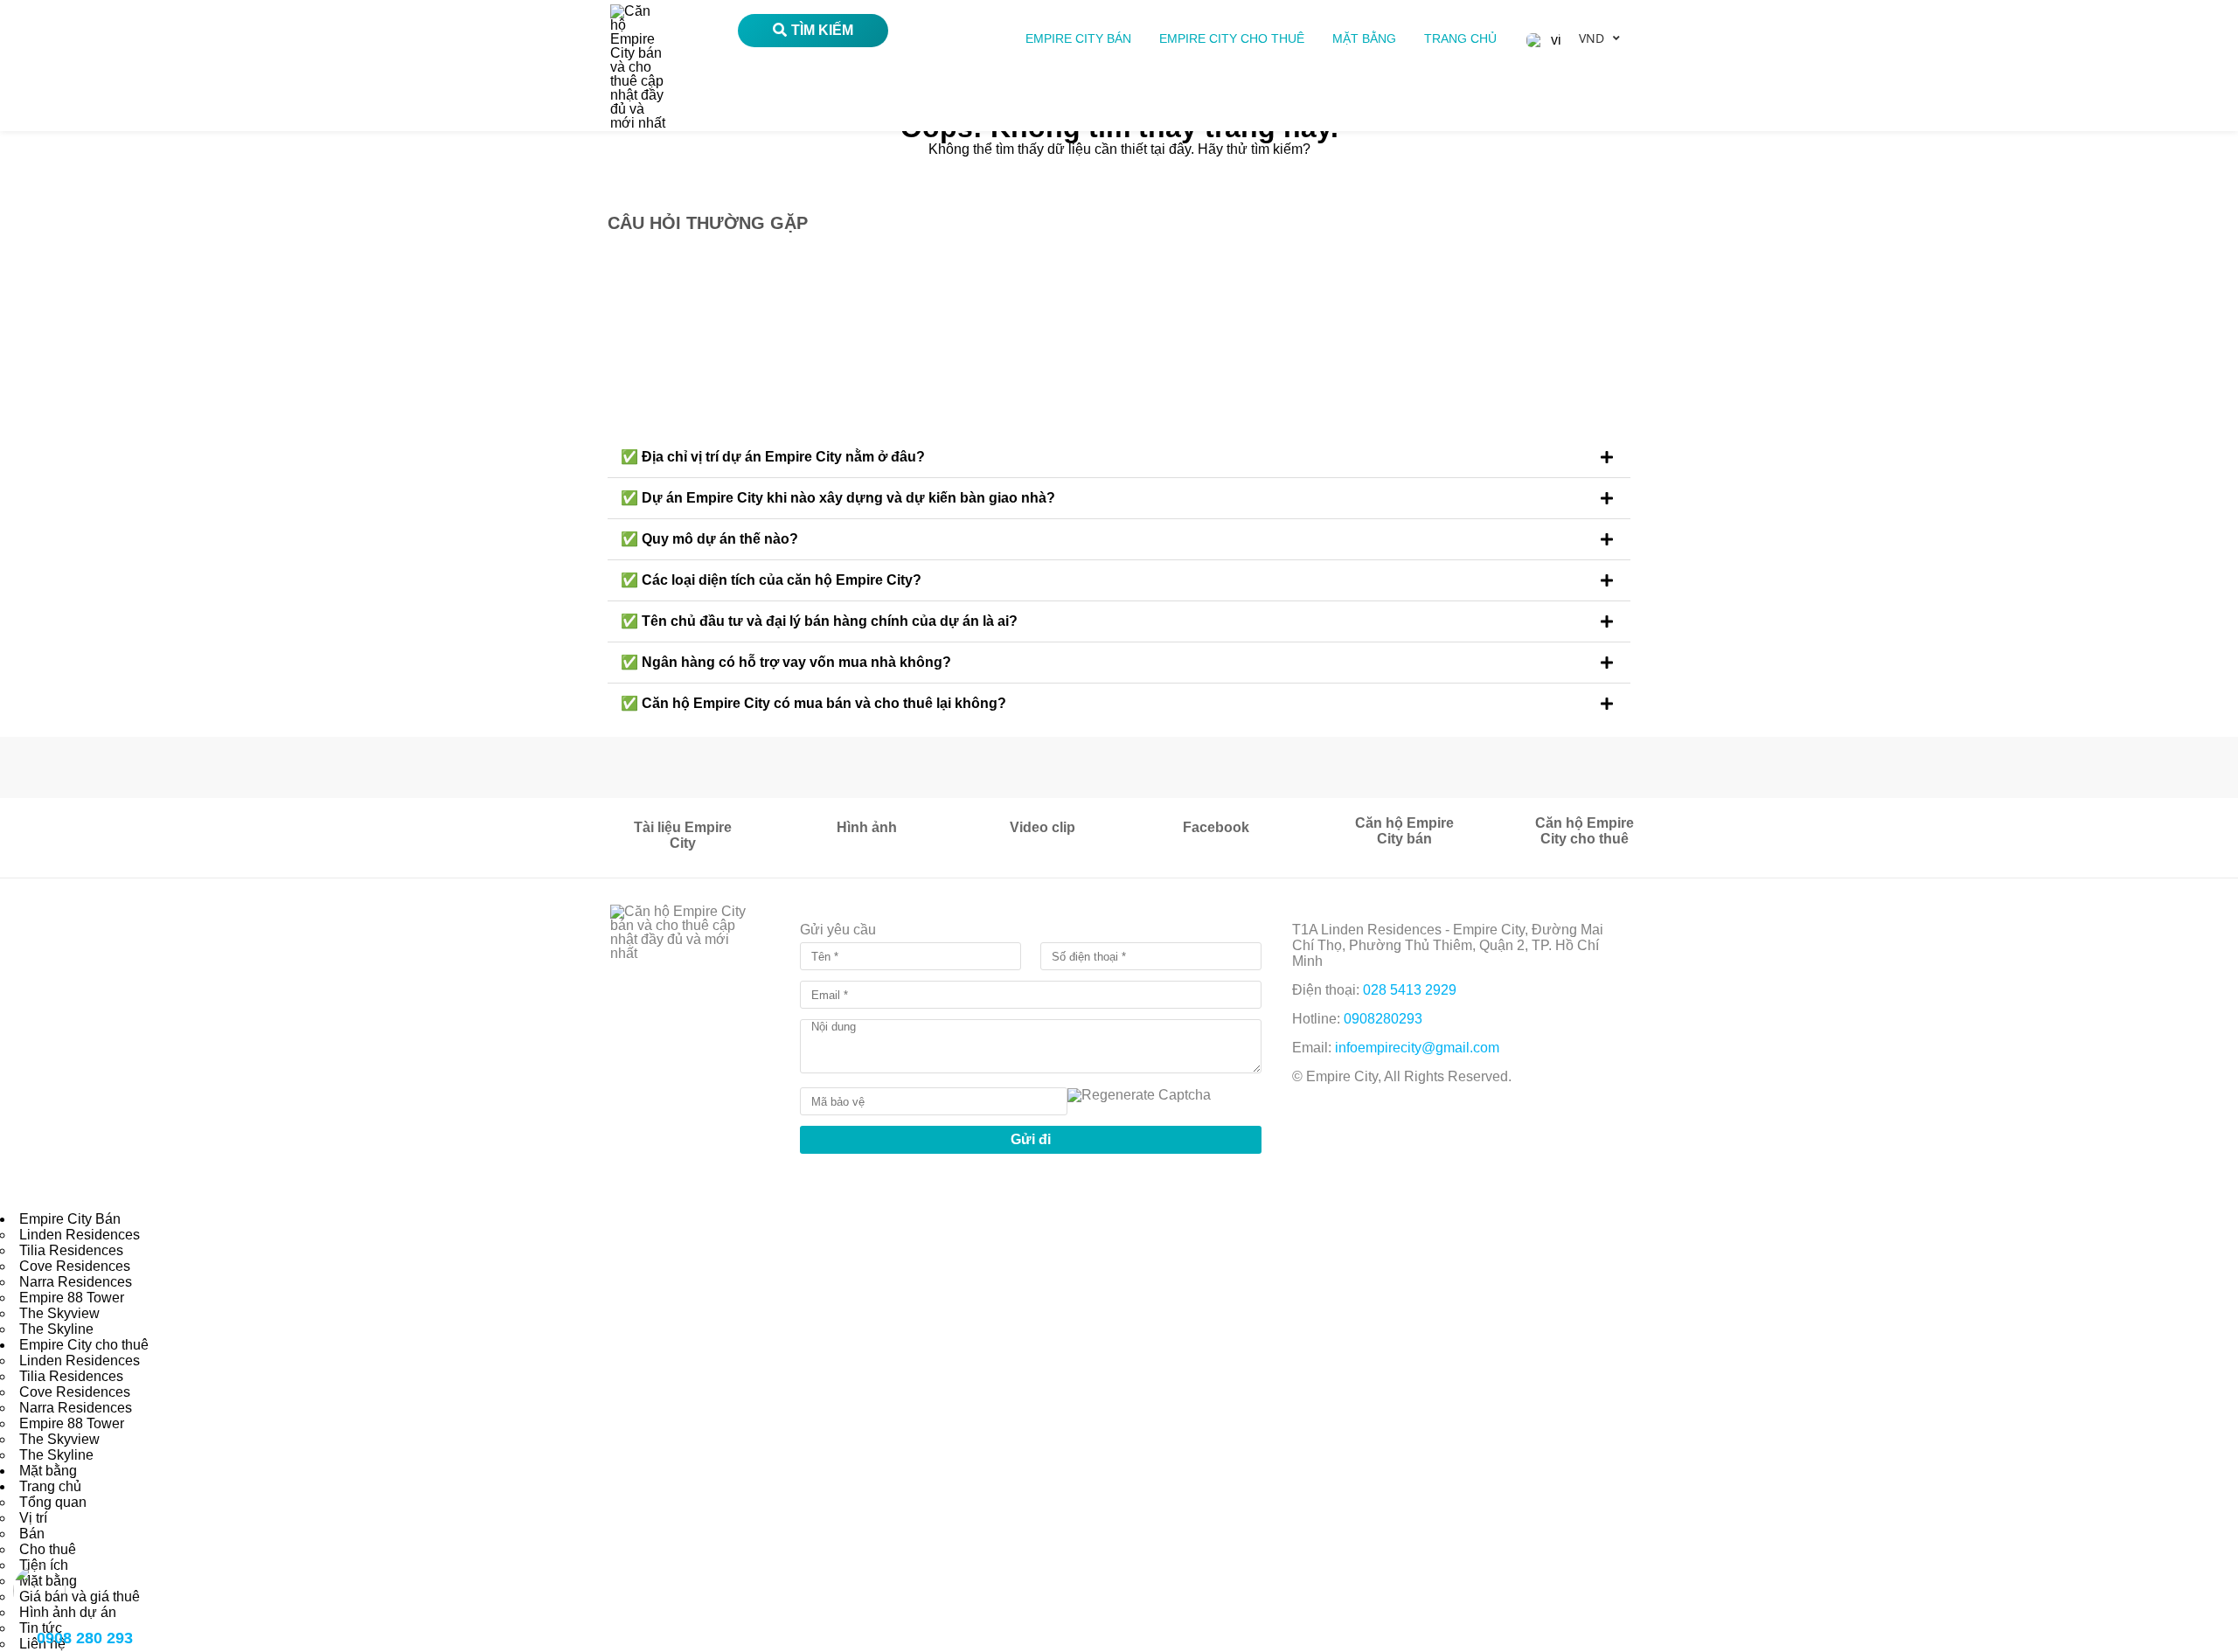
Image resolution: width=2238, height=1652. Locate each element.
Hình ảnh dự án (68, 1612)
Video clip (1043, 827)
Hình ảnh (867, 827)
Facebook (1216, 827)
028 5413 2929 (1410, 990)
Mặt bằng (1364, 38)
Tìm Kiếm (822, 30)
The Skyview (59, 1313)
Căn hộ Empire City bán (1404, 831)
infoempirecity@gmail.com (1417, 1048)
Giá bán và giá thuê (80, 1596)
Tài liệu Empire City (683, 835)
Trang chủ (1460, 38)
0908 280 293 (85, 1638)
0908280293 (1383, 1019)
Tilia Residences (71, 1250)
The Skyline (56, 1329)
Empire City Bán (1078, 38)
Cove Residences (75, 1266)
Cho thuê (48, 1549)
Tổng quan (53, 1502)
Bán (32, 1534)
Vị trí (33, 1518)
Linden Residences (80, 1235)
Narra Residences (76, 1282)
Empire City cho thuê (1232, 38)
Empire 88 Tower (72, 1298)
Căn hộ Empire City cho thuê (1585, 831)
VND (1592, 38)
